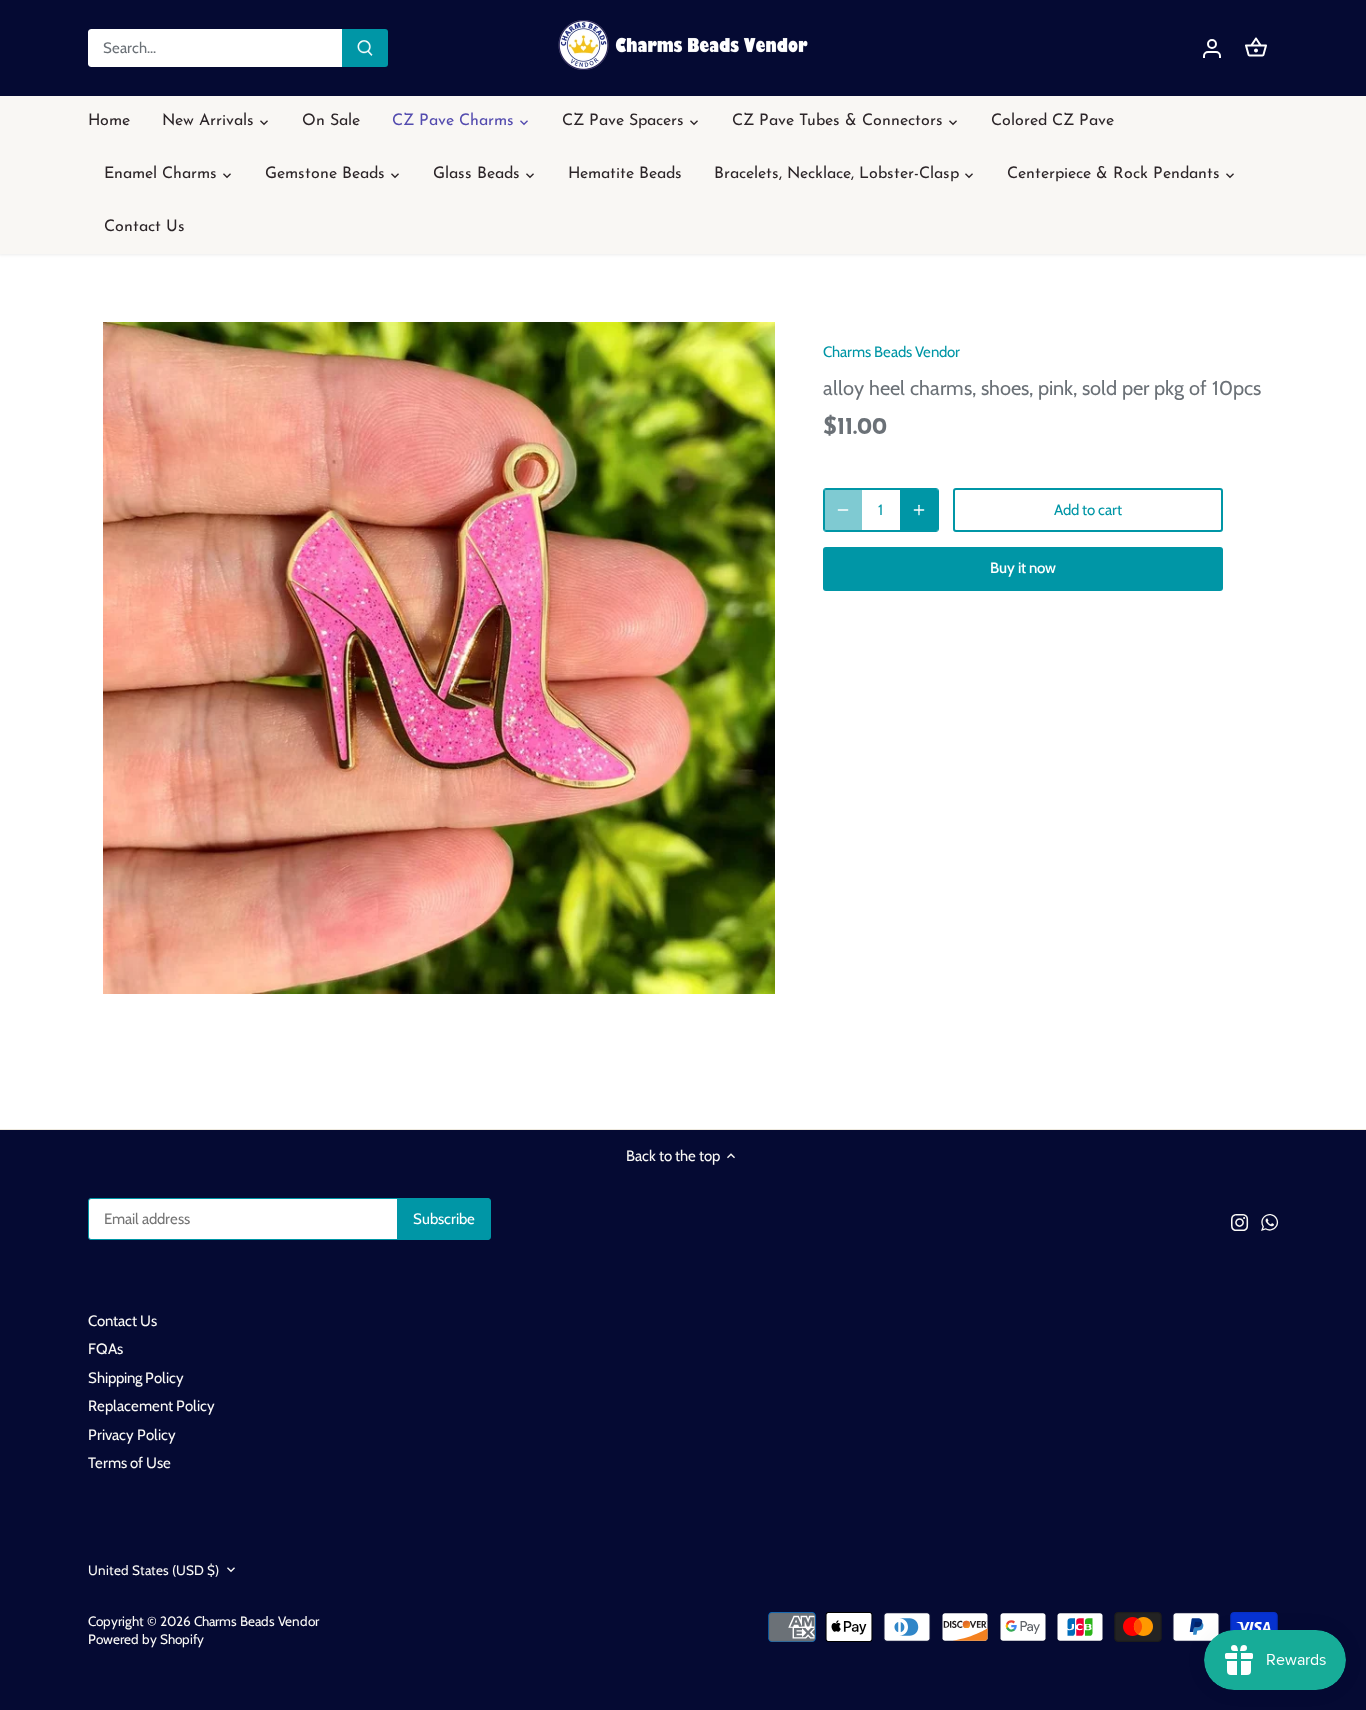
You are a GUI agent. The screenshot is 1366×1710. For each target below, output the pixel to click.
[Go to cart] (1256, 48)
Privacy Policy (132, 1435)
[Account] (1212, 48)
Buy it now (1023, 568)
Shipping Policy (136, 1378)
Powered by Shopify (146, 1639)
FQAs (105, 1349)
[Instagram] (1239, 1221)
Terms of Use (129, 1463)
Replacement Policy (151, 1406)
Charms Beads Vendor (891, 352)
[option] (439, 658)
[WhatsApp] (1269, 1221)
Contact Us (122, 1321)
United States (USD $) (153, 1570)
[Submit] (365, 48)
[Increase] (919, 510)
